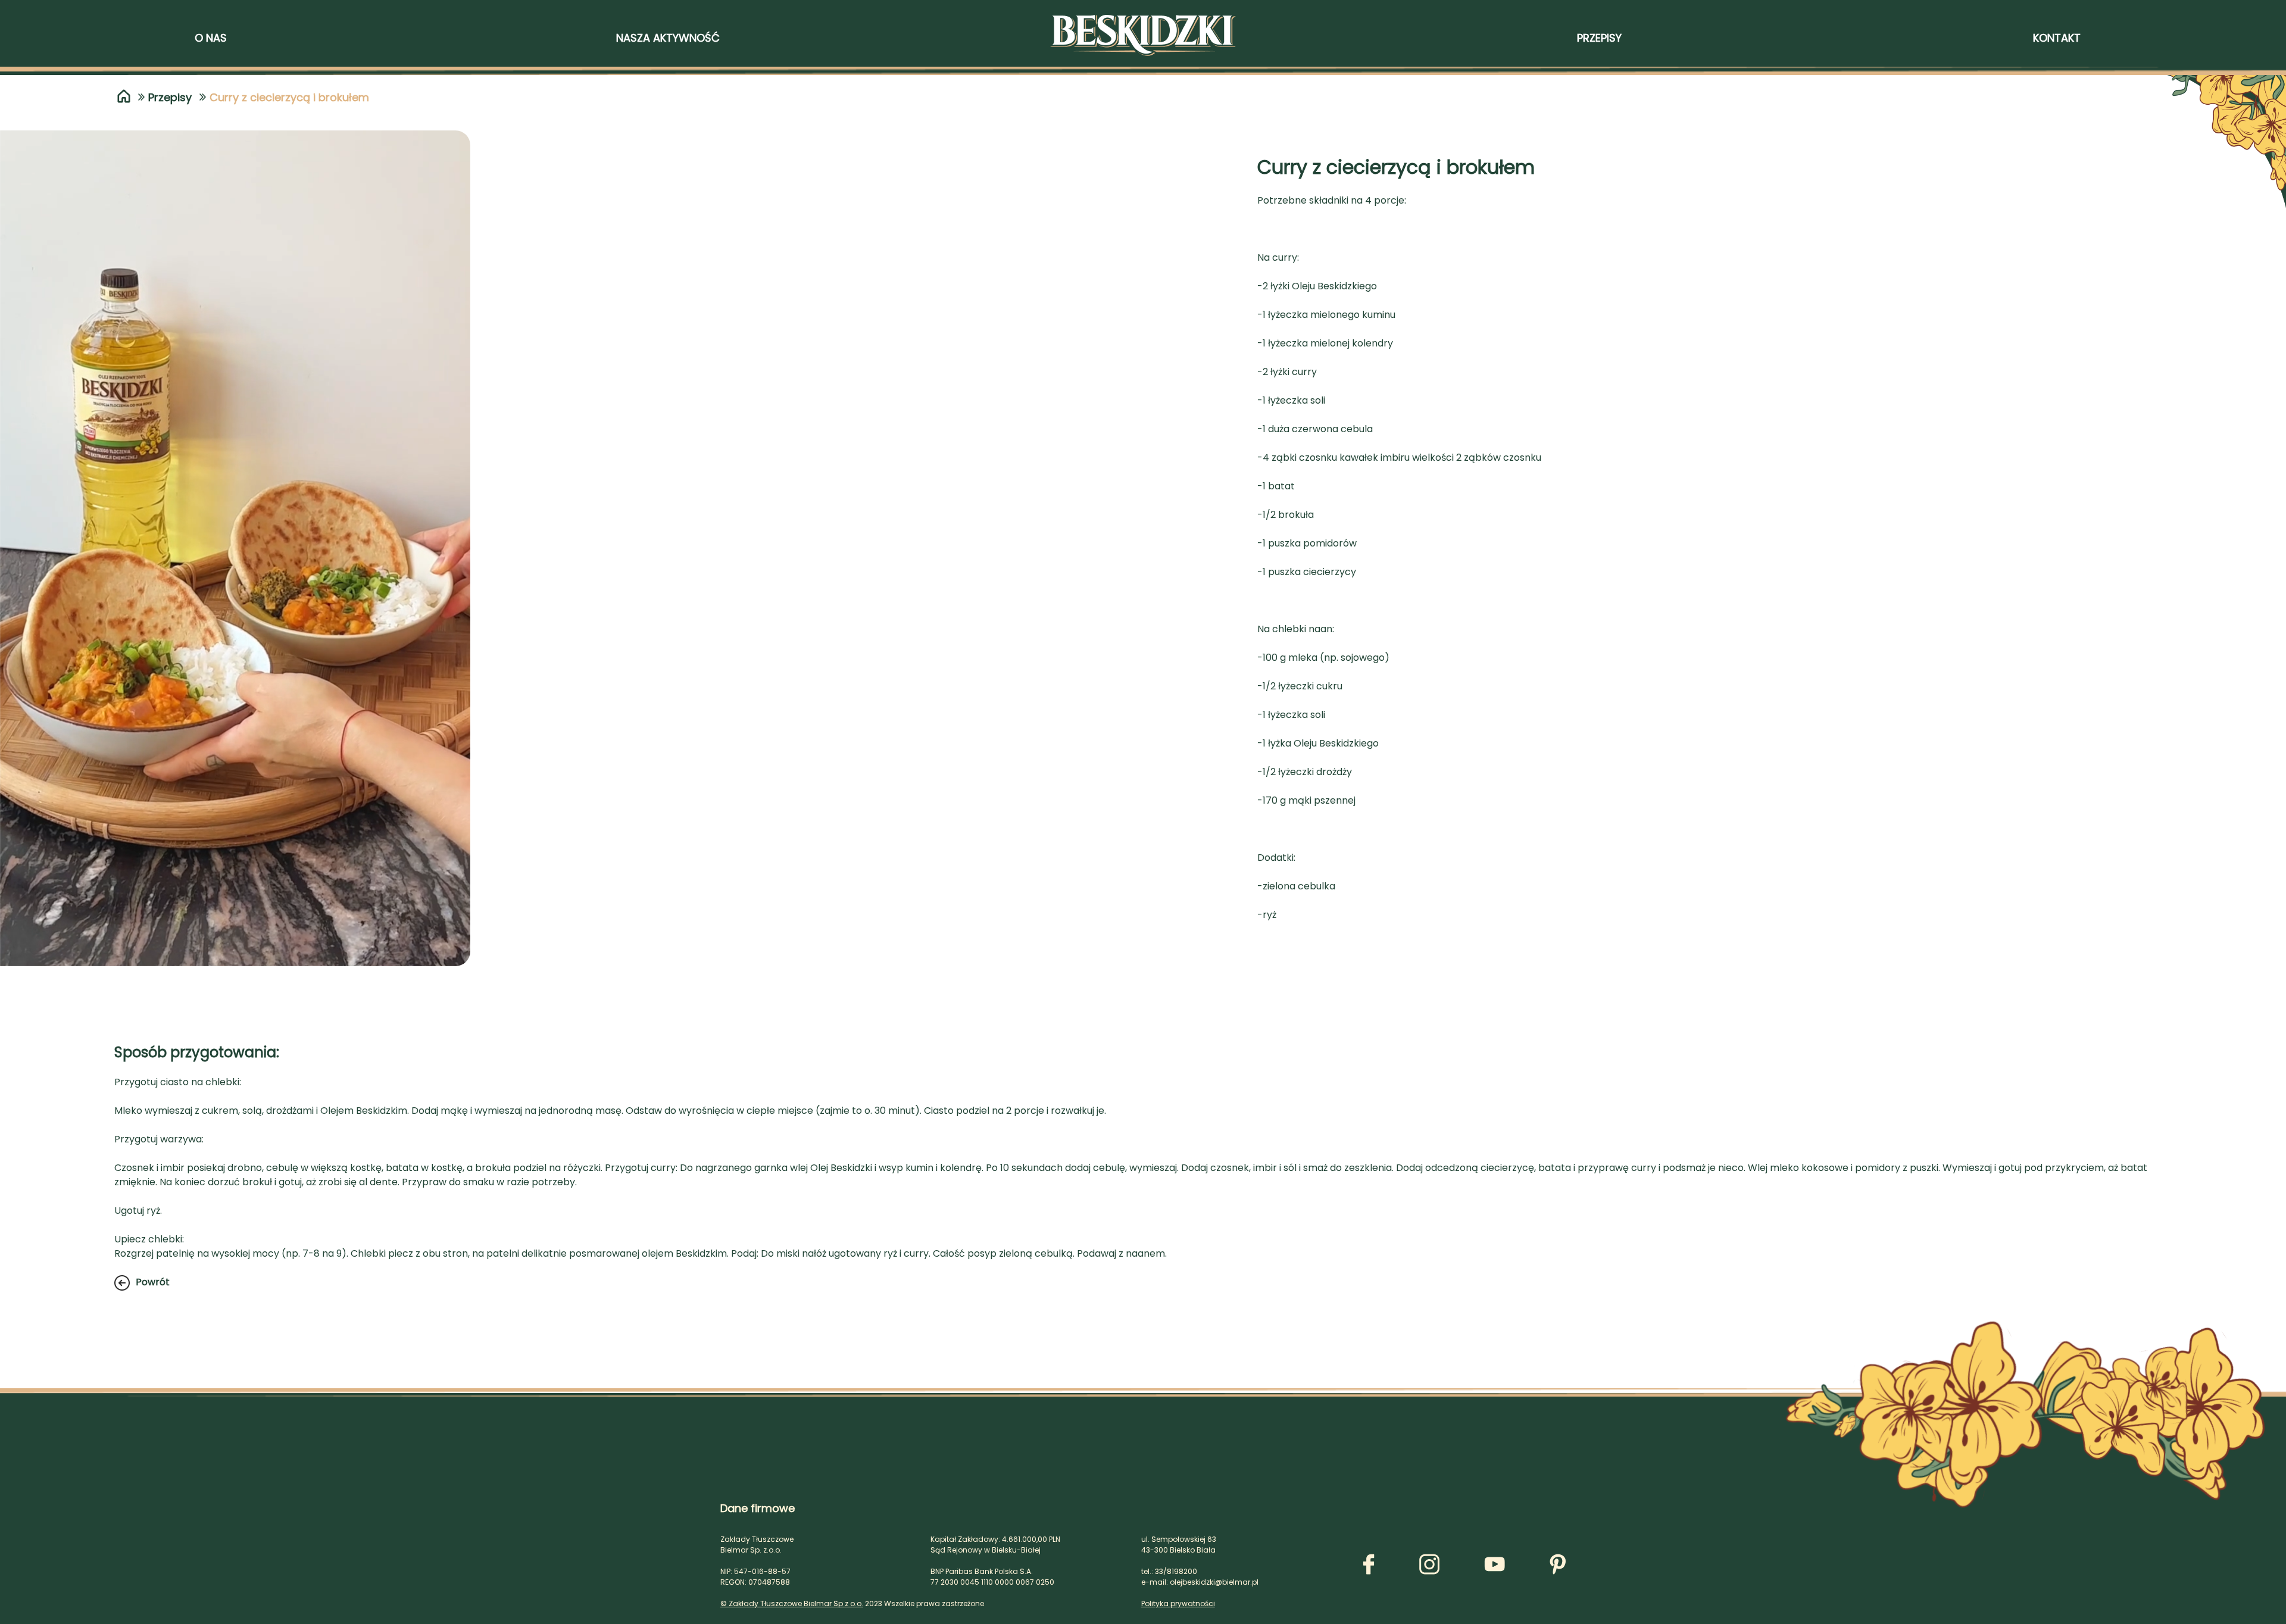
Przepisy (170, 97)
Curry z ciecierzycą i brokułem (289, 97)
